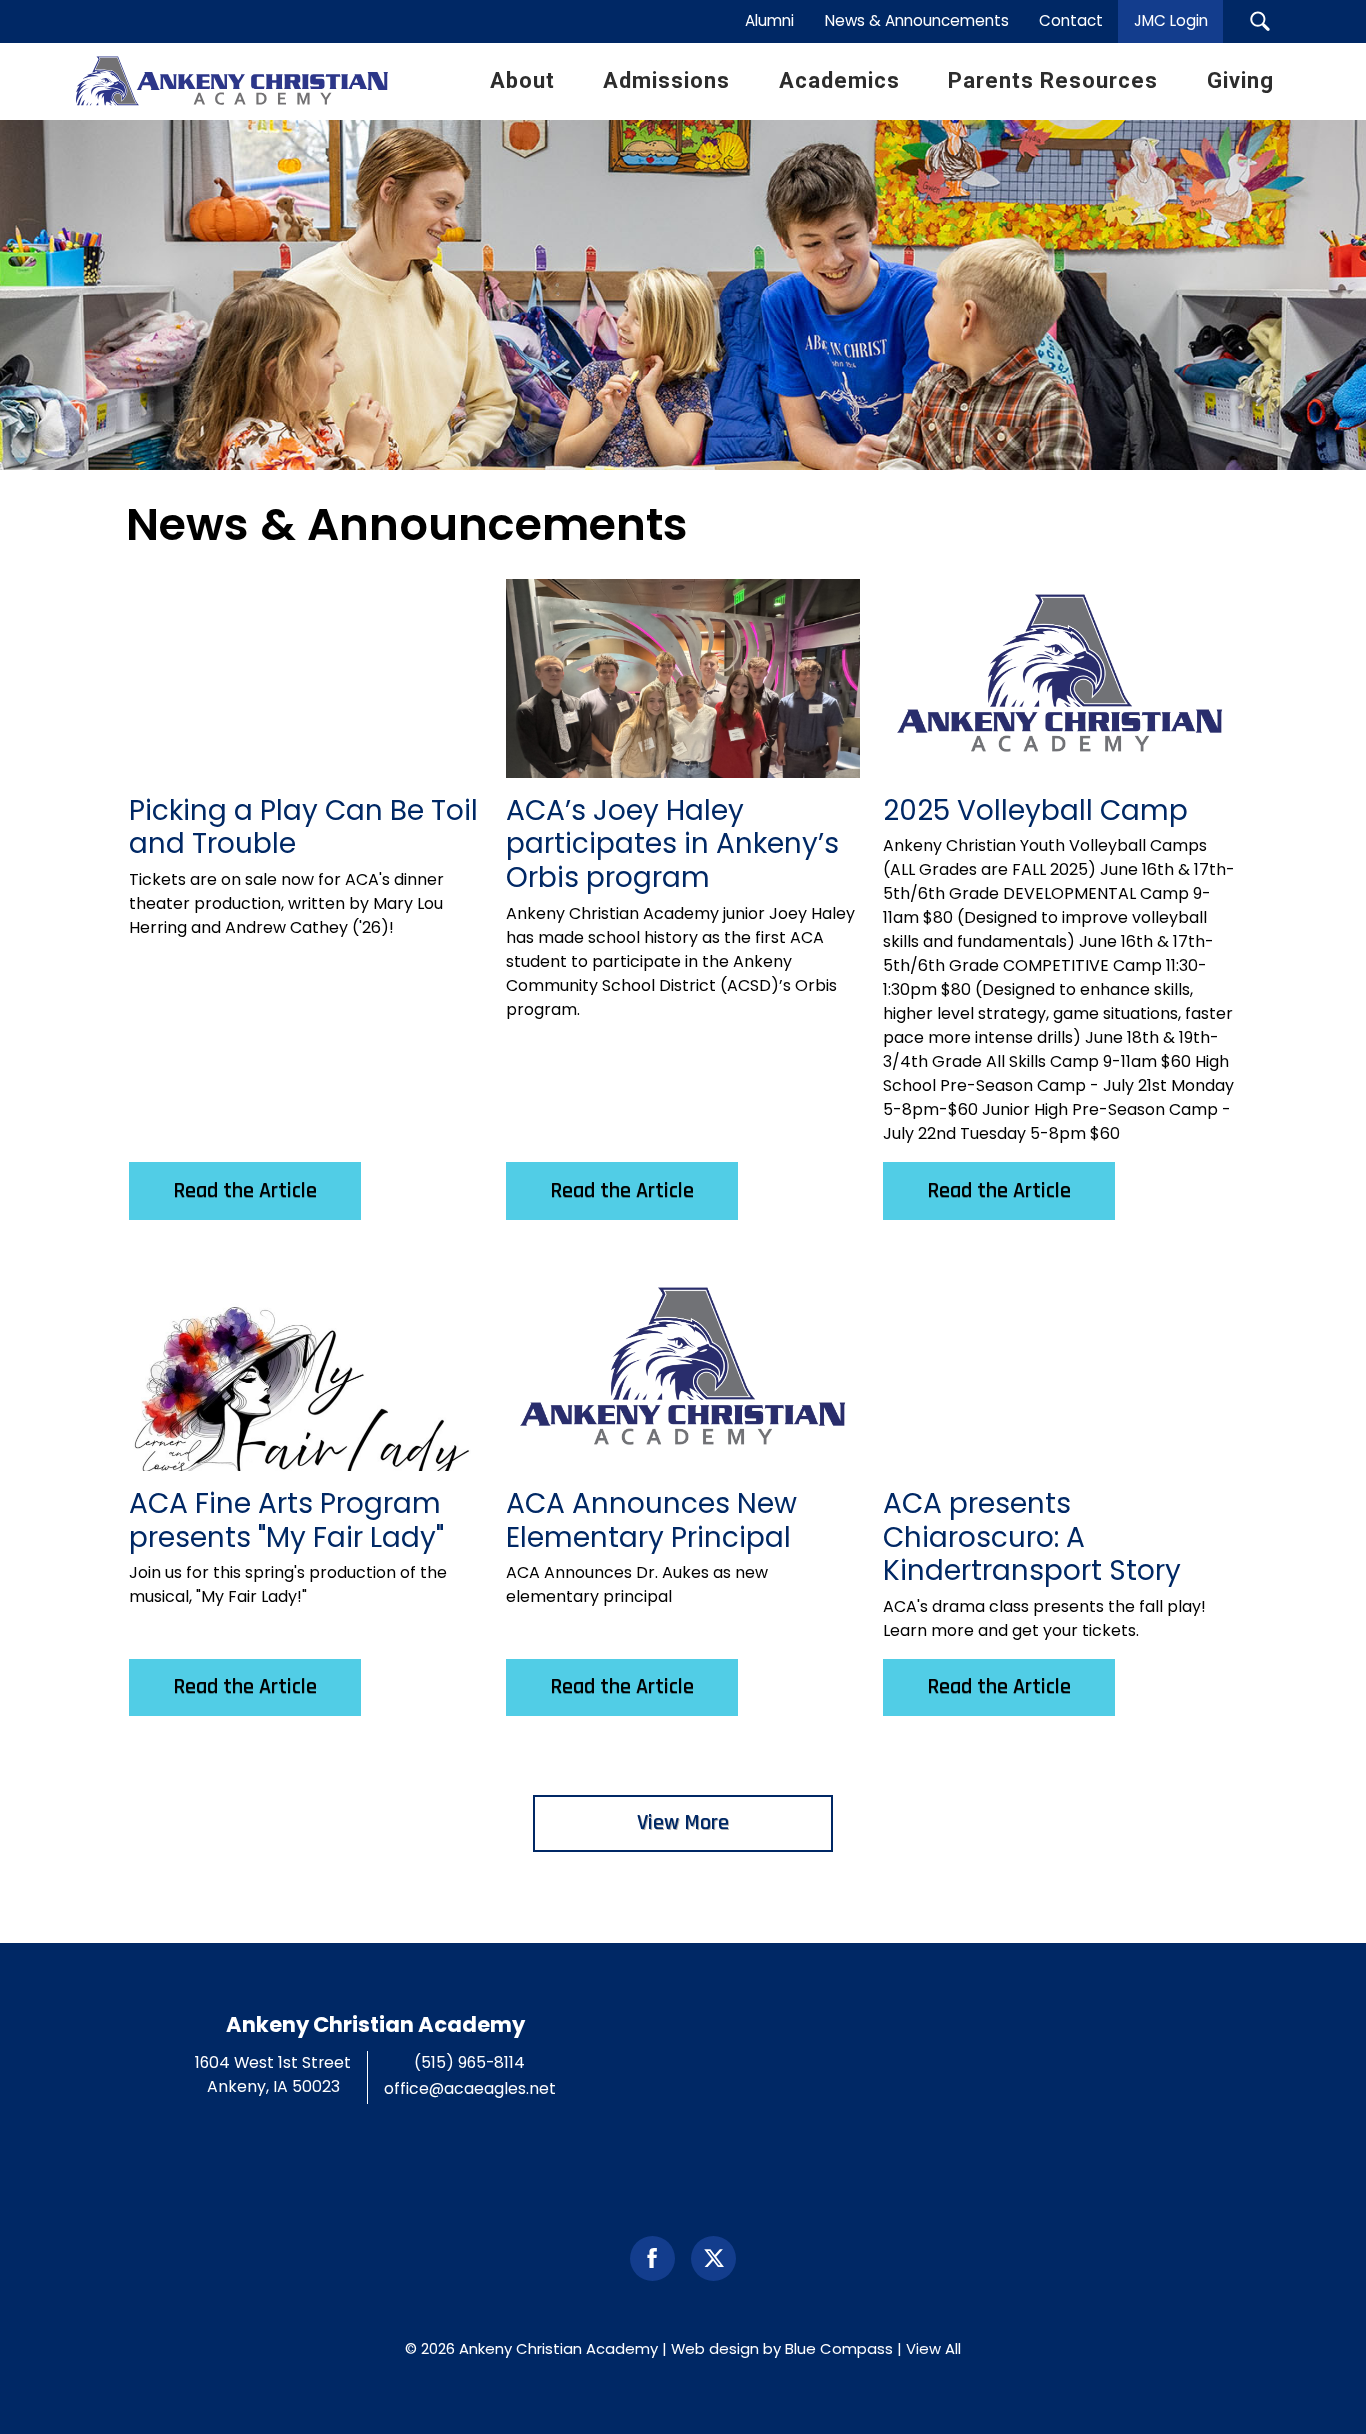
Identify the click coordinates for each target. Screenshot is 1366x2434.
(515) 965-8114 (469, 2062)
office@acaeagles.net (470, 2088)
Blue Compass (839, 2348)
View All (933, 2348)
